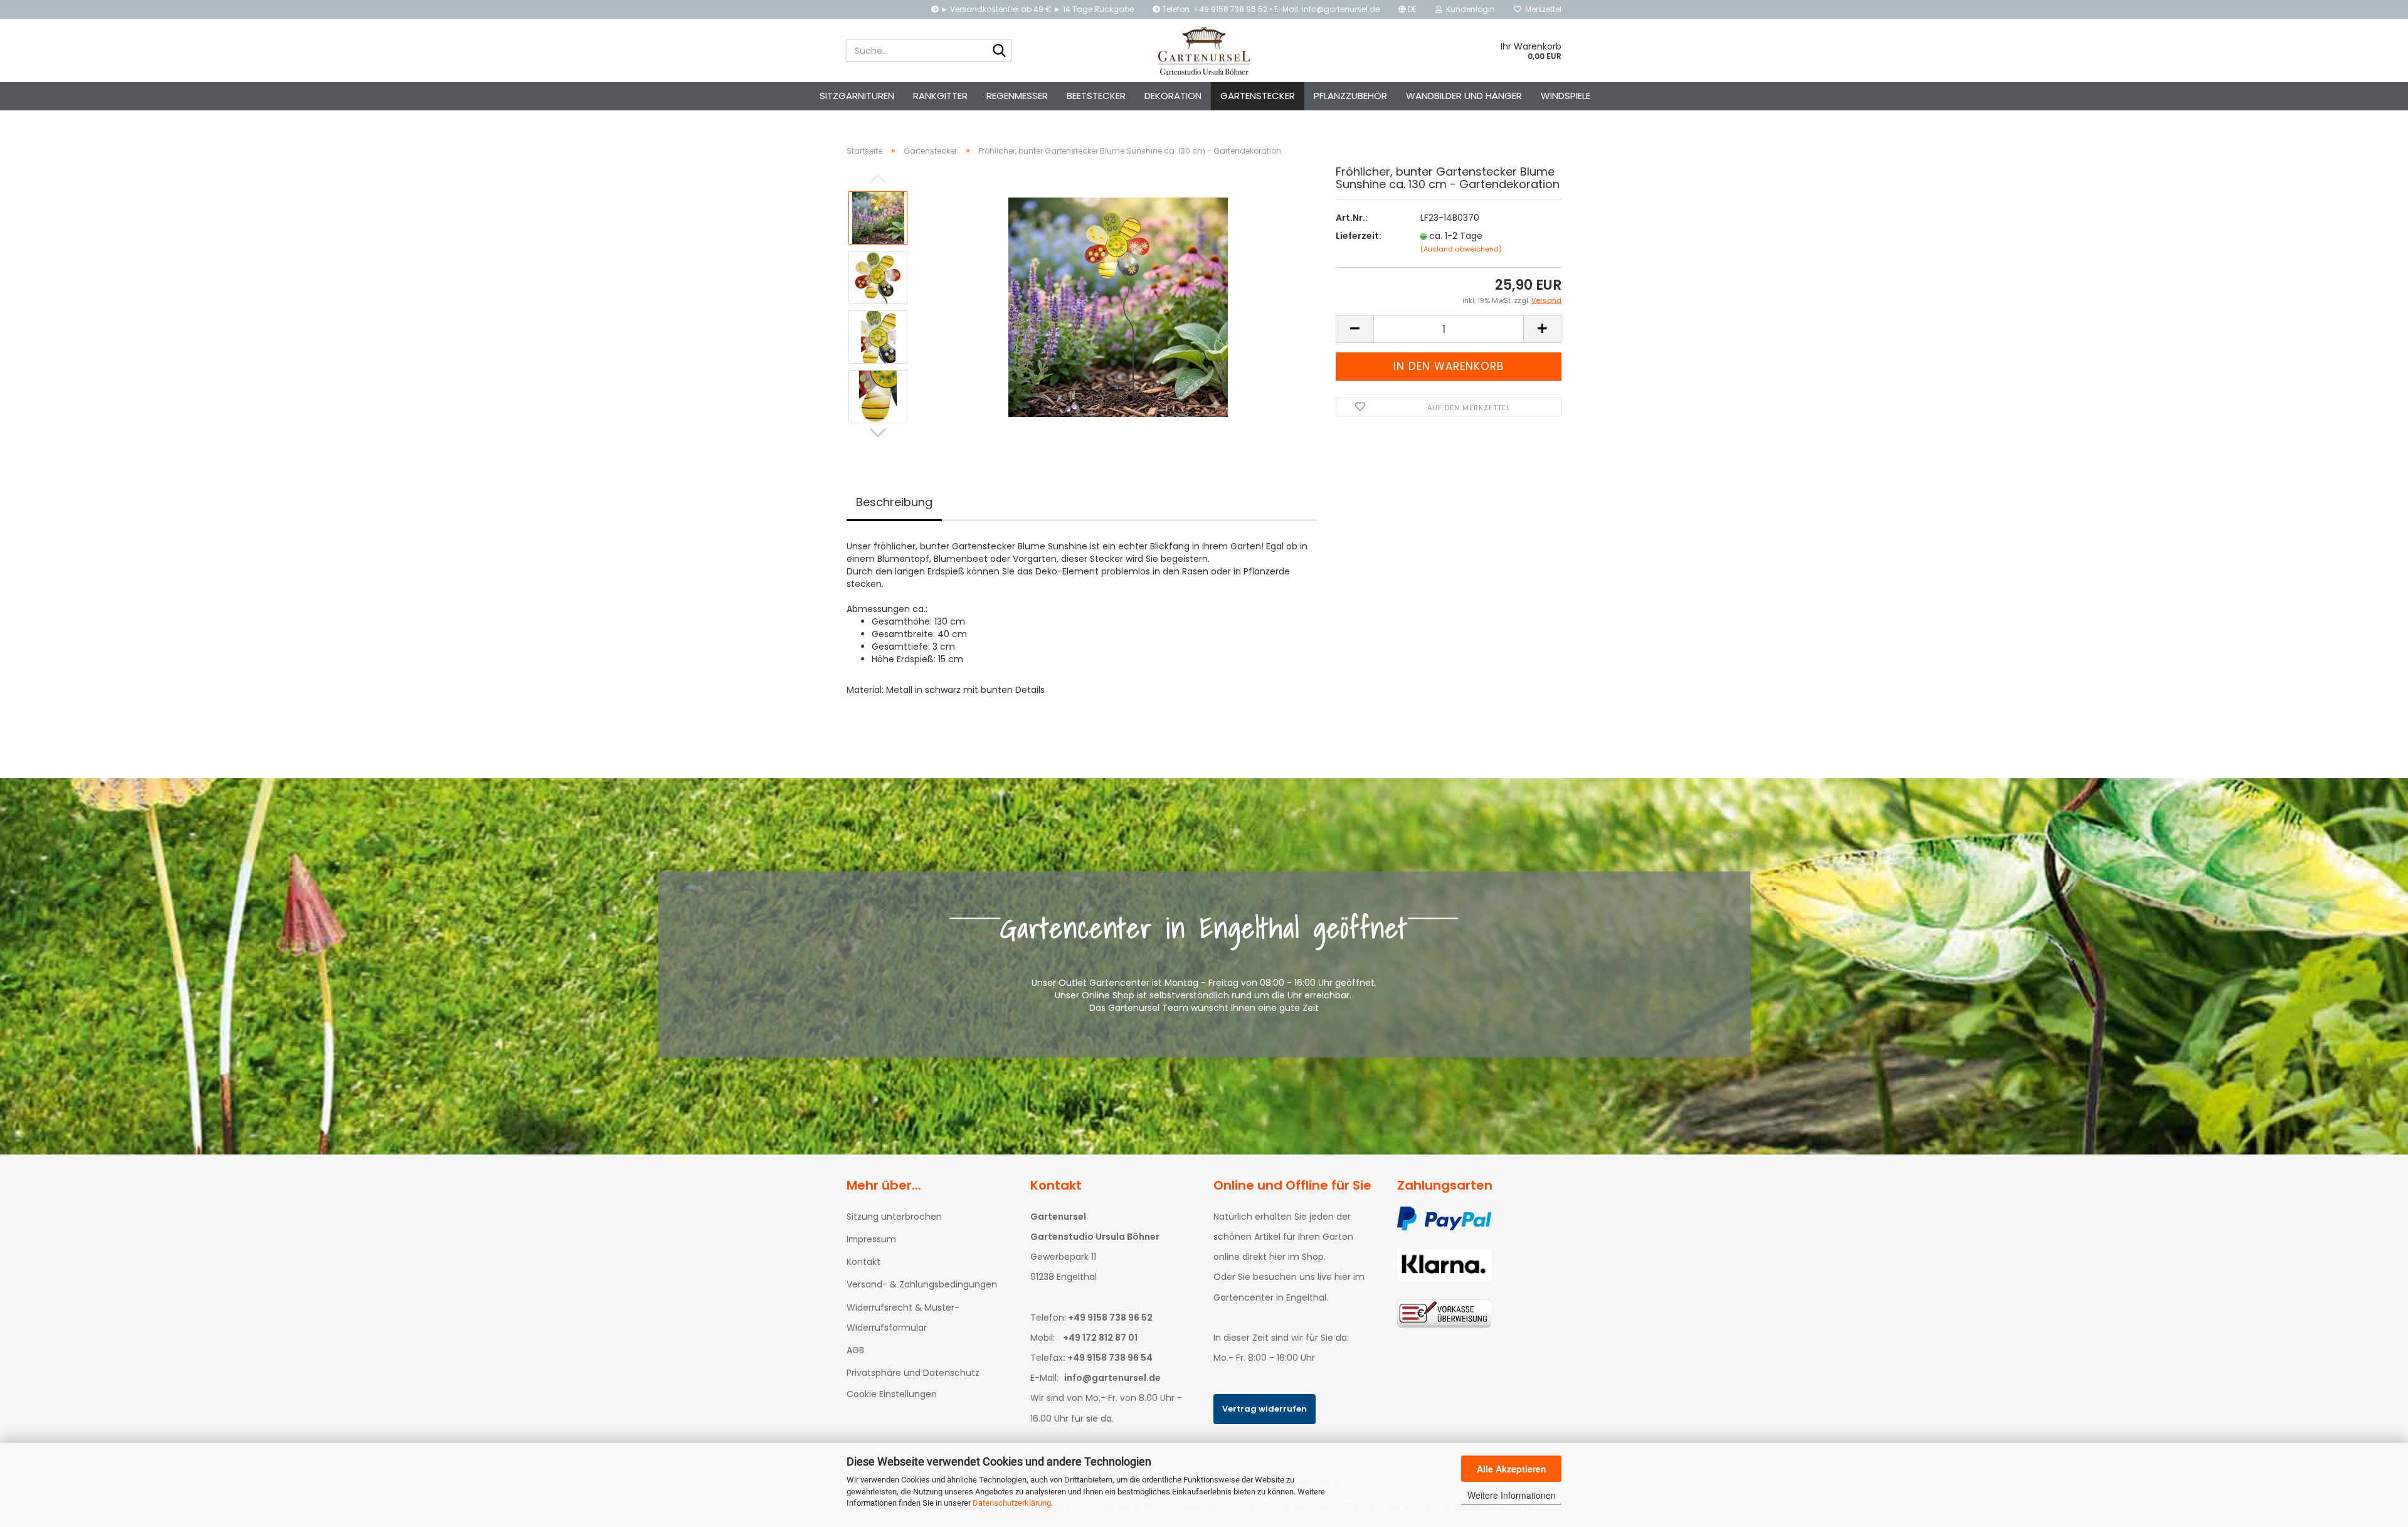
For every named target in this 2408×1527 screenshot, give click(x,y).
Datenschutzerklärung (1012, 1503)
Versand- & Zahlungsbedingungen (922, 1284)
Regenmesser (1017, 96)
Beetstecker (1096, 96)
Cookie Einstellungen (892, 1394)
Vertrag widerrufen (1265, 1409)
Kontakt (863, 1262)
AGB (855, 1350)
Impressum (871, 1239)
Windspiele (1566, 96)
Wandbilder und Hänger (1464, 96)
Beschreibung (894, 502)
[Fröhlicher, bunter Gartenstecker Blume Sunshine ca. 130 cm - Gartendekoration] (1118, 307)
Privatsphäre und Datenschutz (913, 1373)
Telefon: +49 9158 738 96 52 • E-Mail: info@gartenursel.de (1270, 9)
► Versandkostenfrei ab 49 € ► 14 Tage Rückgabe (1036, 9)
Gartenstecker (1258, 96)
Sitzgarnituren (857, 96)
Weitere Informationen (1512, 1495)
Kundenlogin (1469, 9)
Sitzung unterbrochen (894, 1217)
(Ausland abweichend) (1461, 249)
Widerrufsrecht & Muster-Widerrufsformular (903, 1318)
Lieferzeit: (1359, 236)
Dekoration (1173, 96)
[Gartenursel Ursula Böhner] (1204, 51)
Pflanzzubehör (1350, 96)
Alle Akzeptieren (1512, 1469)
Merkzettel (1541, 9)
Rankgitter (940, 96)
